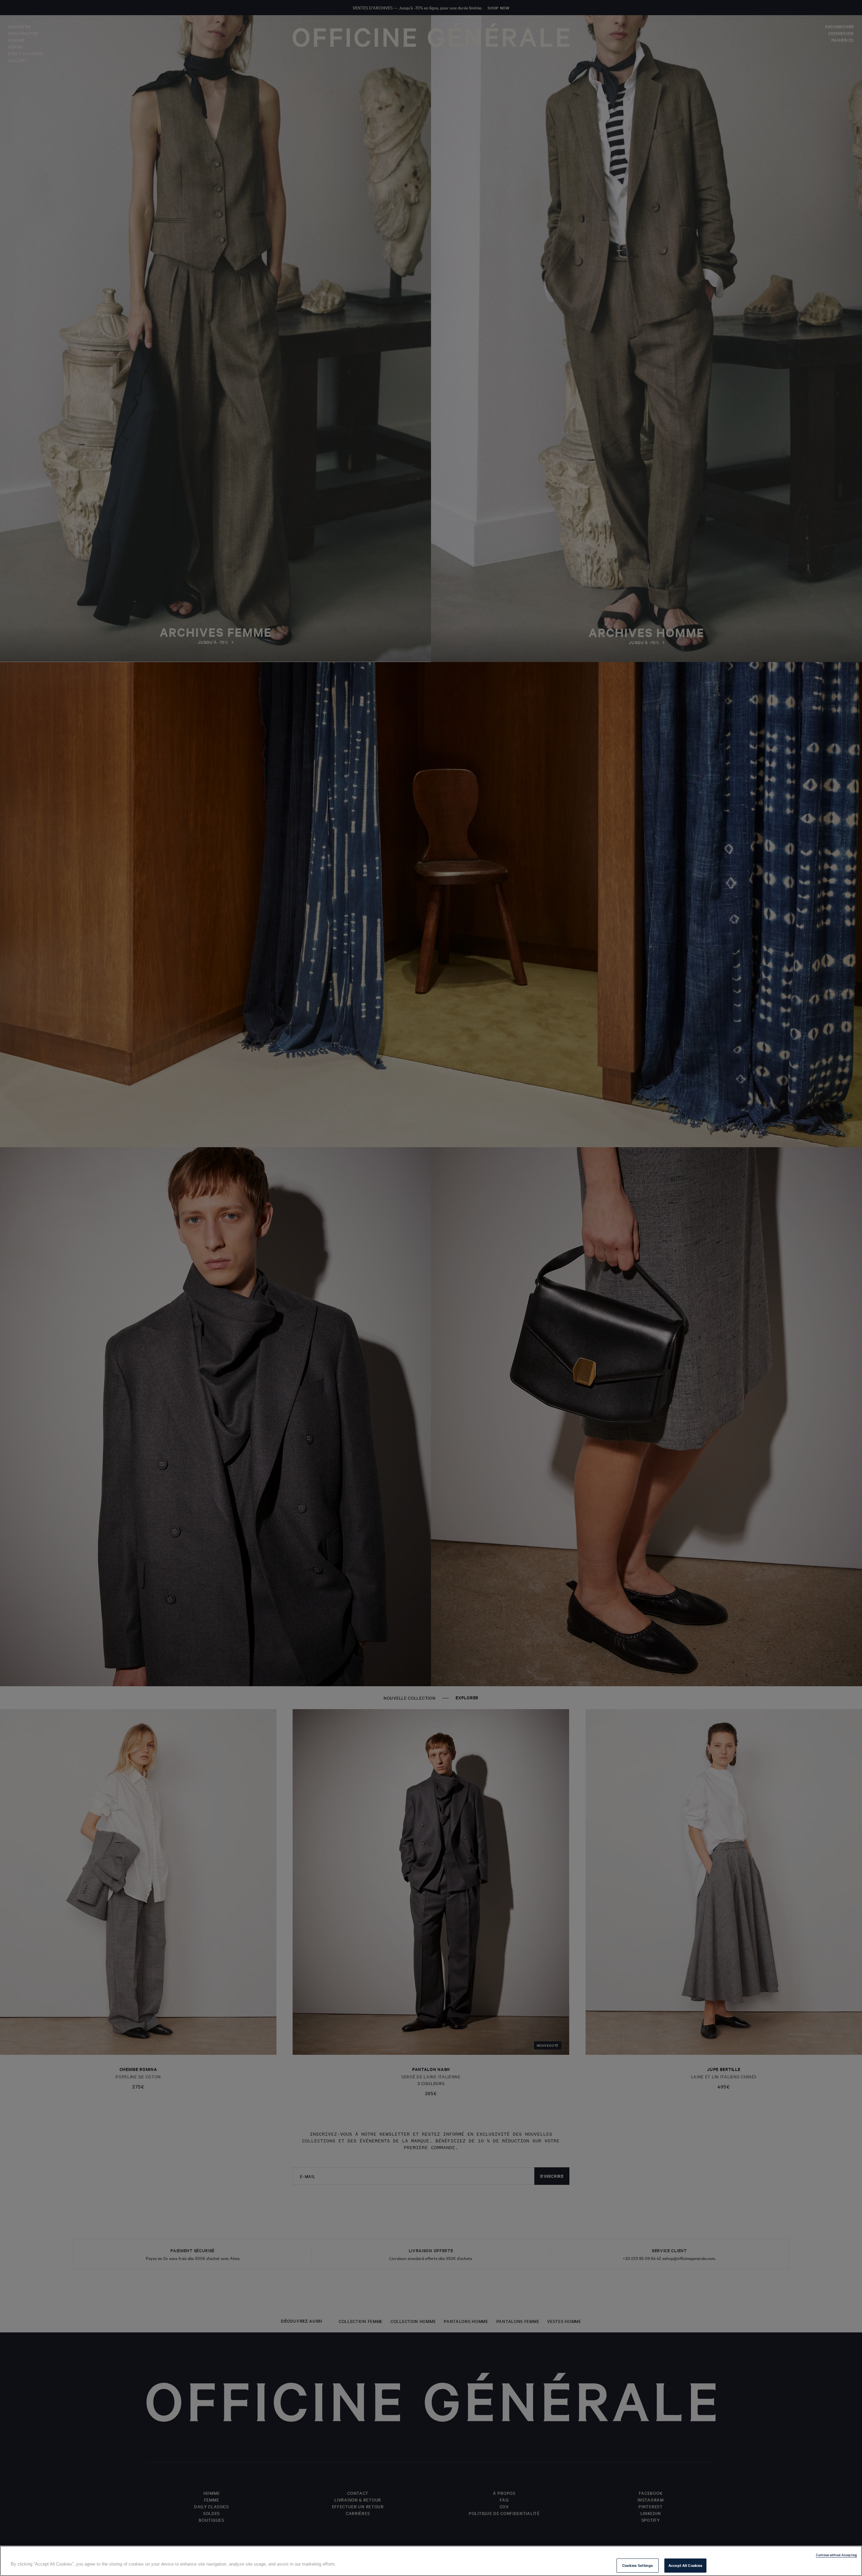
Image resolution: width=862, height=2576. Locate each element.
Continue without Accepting (836, 2555)
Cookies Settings (638, 2565)
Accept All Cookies (685, 2565)
